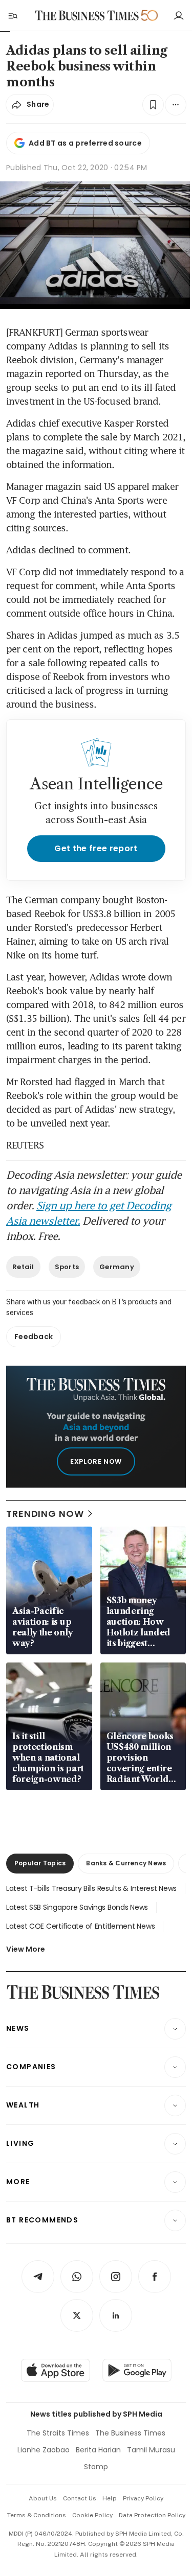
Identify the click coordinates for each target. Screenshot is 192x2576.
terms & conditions (37, 2515)
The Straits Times (58, 2433)
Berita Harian (98, 2450)
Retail (23, 1267)
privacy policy (143, 2498)
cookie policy (92, 2515)
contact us (80, 2498)
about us (43, 2498)
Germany (117, 1267)
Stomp (96, 2467)
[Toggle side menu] (12, 15)
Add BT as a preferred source (85, 143)
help (110, 2498)
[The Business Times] (87, 16)
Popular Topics (40, 1863)
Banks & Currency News (126, 1863)
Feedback (34, 1337)
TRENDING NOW (45, 1514)
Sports (67, 1267)
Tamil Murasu (151, 2450)
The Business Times (130, 2433)
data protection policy (152, 2515)
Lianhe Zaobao (44, 2450)
